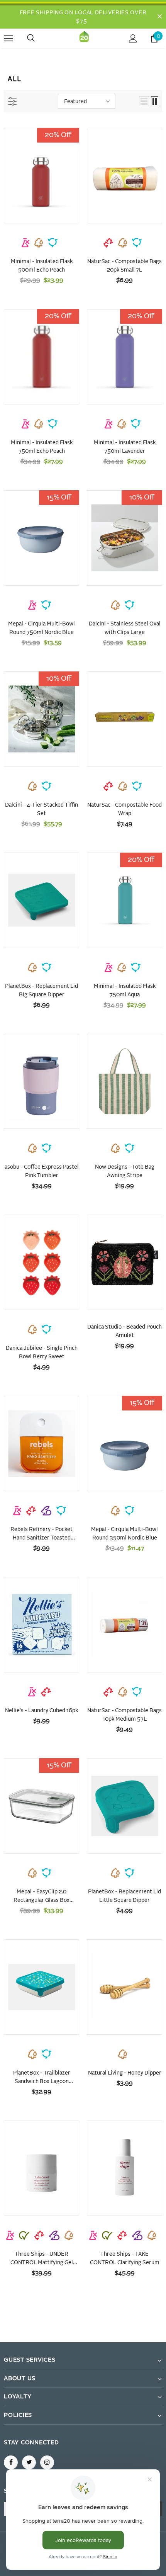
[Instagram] (47, 2462)
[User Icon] (133, 38)
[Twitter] (29, 2462)
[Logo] (84, 38)
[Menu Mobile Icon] (8, 38)
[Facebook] (11, 2462)
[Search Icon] (39, 38)
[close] (159, 17)
